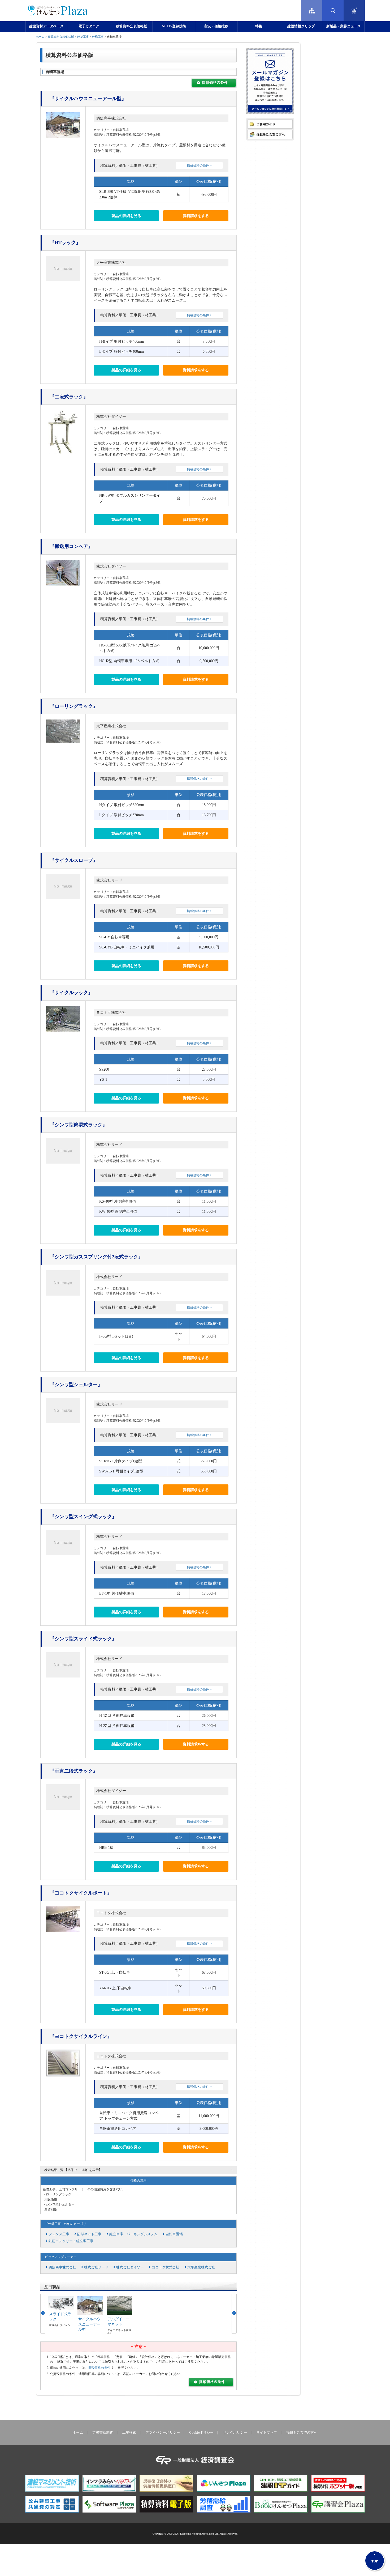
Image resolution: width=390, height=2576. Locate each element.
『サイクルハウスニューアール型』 (88, 99)
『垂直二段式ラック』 (74, 1771)
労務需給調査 (103, 2433)
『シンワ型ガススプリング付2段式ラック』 (96, 1257)
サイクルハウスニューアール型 (89, 2324)
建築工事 (83, 37)
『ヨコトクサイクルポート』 (81, 1893)
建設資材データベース (46, 26)
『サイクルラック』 (71, 993)
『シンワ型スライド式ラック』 (83, 1639)
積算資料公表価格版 (131, 26)
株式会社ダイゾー (111, 417)
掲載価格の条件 (99, 2368)
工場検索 (129, 2433)
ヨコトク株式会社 (111, 1013)
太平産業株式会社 (111, 263)
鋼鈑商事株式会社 (111, 118)
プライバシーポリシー (163, 2433)
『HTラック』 (65, 242)
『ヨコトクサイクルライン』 (81, 2036)
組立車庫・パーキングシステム (133, 2234)
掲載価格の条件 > (199, 165)
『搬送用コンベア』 (71, 546)
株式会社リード (109, 880)
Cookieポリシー (201, 2433)
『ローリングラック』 (74, 706)
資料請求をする (196, 216)
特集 (259, 26)
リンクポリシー (235, 2433)
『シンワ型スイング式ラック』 (83, 1517)
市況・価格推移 (216, 26)
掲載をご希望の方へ (302, 2433)
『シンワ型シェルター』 (76, 1385)
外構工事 (98, 37)
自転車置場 (174, 2234)
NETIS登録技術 (174, 26)
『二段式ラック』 (69, 397)
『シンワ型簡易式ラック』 (79, 1125)
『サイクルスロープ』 (74, 860)
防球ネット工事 (89, 2234)
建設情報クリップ (301, 26)
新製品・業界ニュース (344, 26)
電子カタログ (89, 26)
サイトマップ (267, 2433)
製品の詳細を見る (126, 216)
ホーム (40, 37)
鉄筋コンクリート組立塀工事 (71, 2241)
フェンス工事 (59, 2234)
